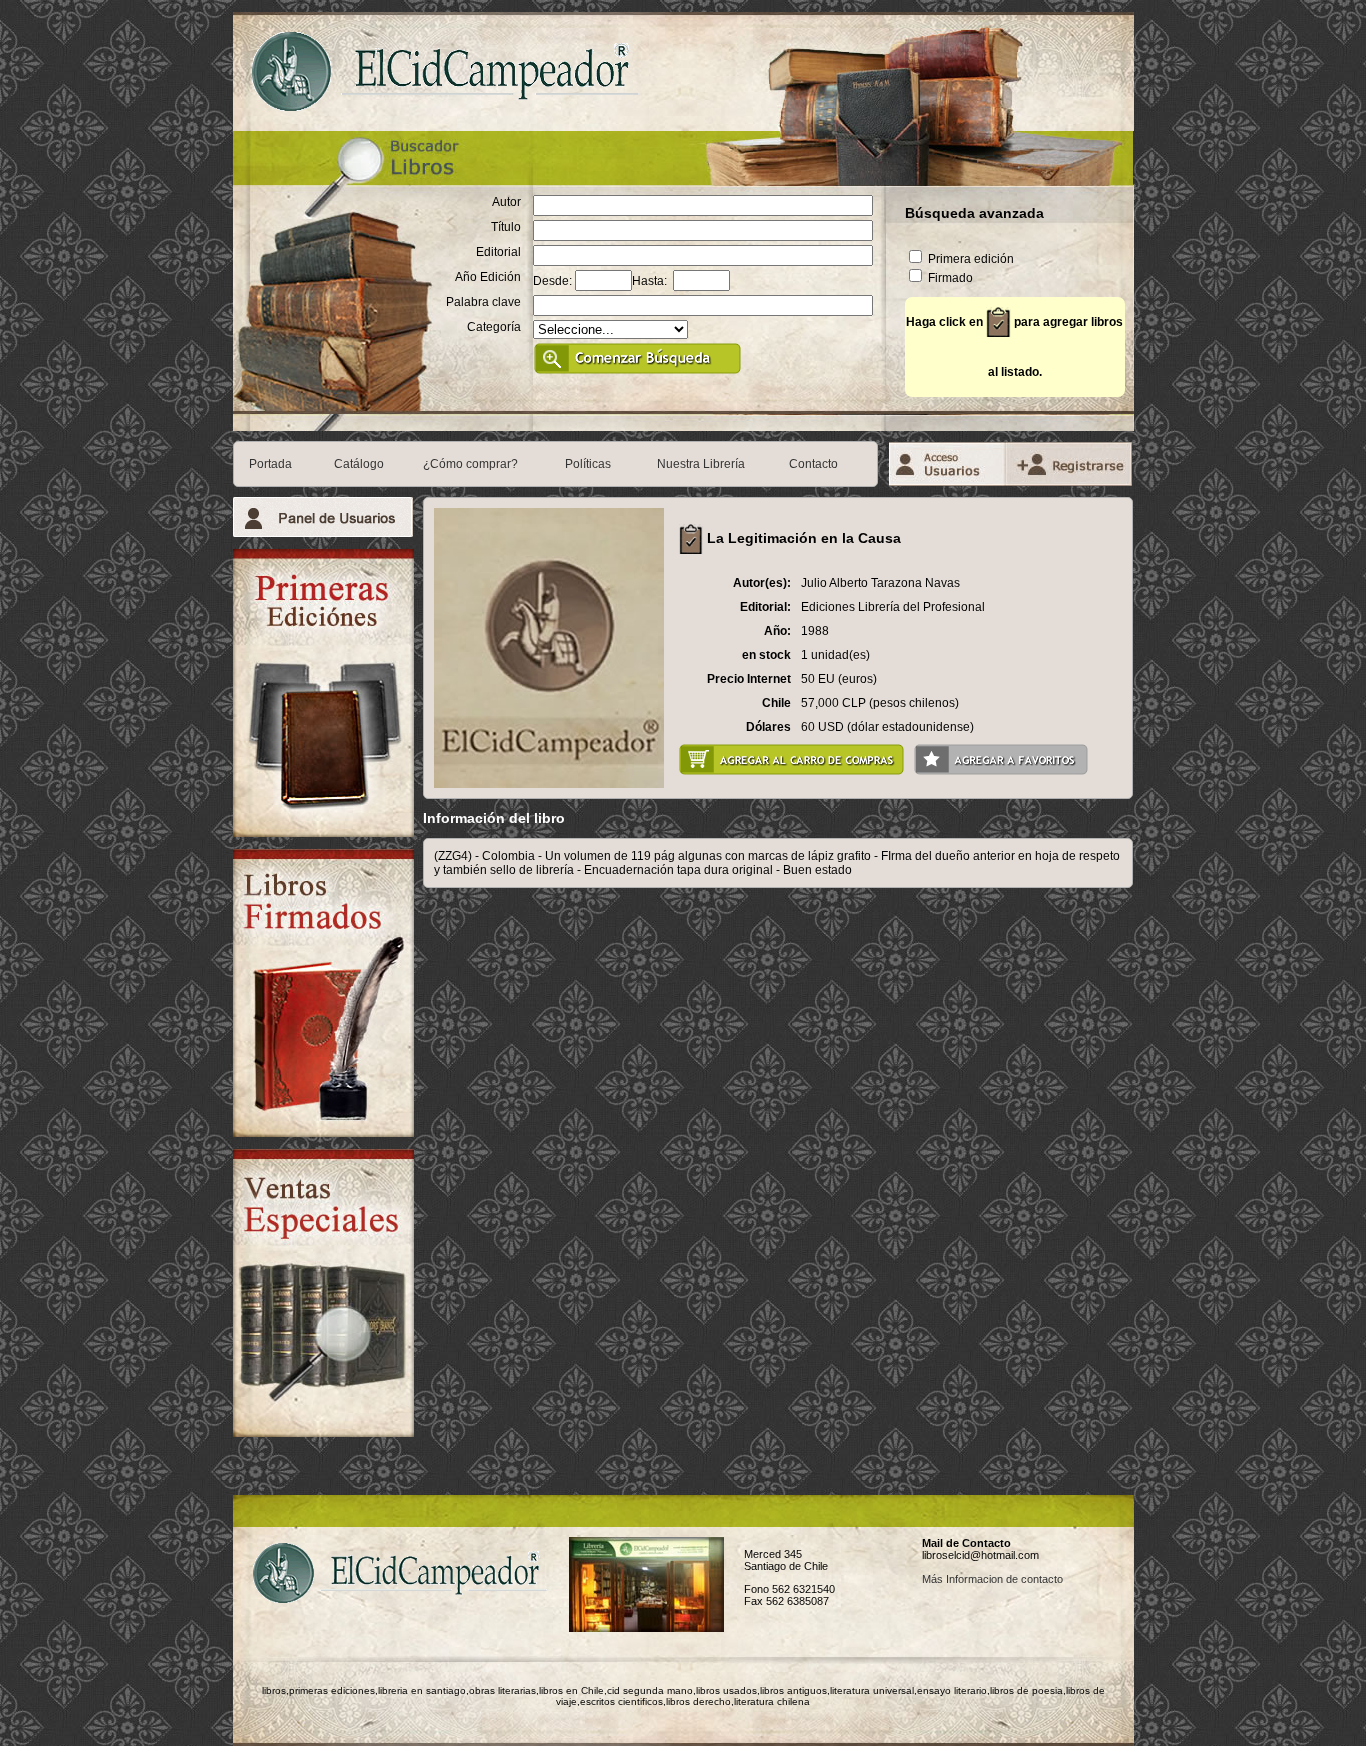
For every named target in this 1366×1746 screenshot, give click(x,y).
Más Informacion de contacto (992, 1579)
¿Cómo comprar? (470, 464)
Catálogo (359, 464)
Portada (270, 464)
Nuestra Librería (701, 464)
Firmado (949, 278)
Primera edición (969, 259)
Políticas (588, 464)
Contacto (813, 464)
